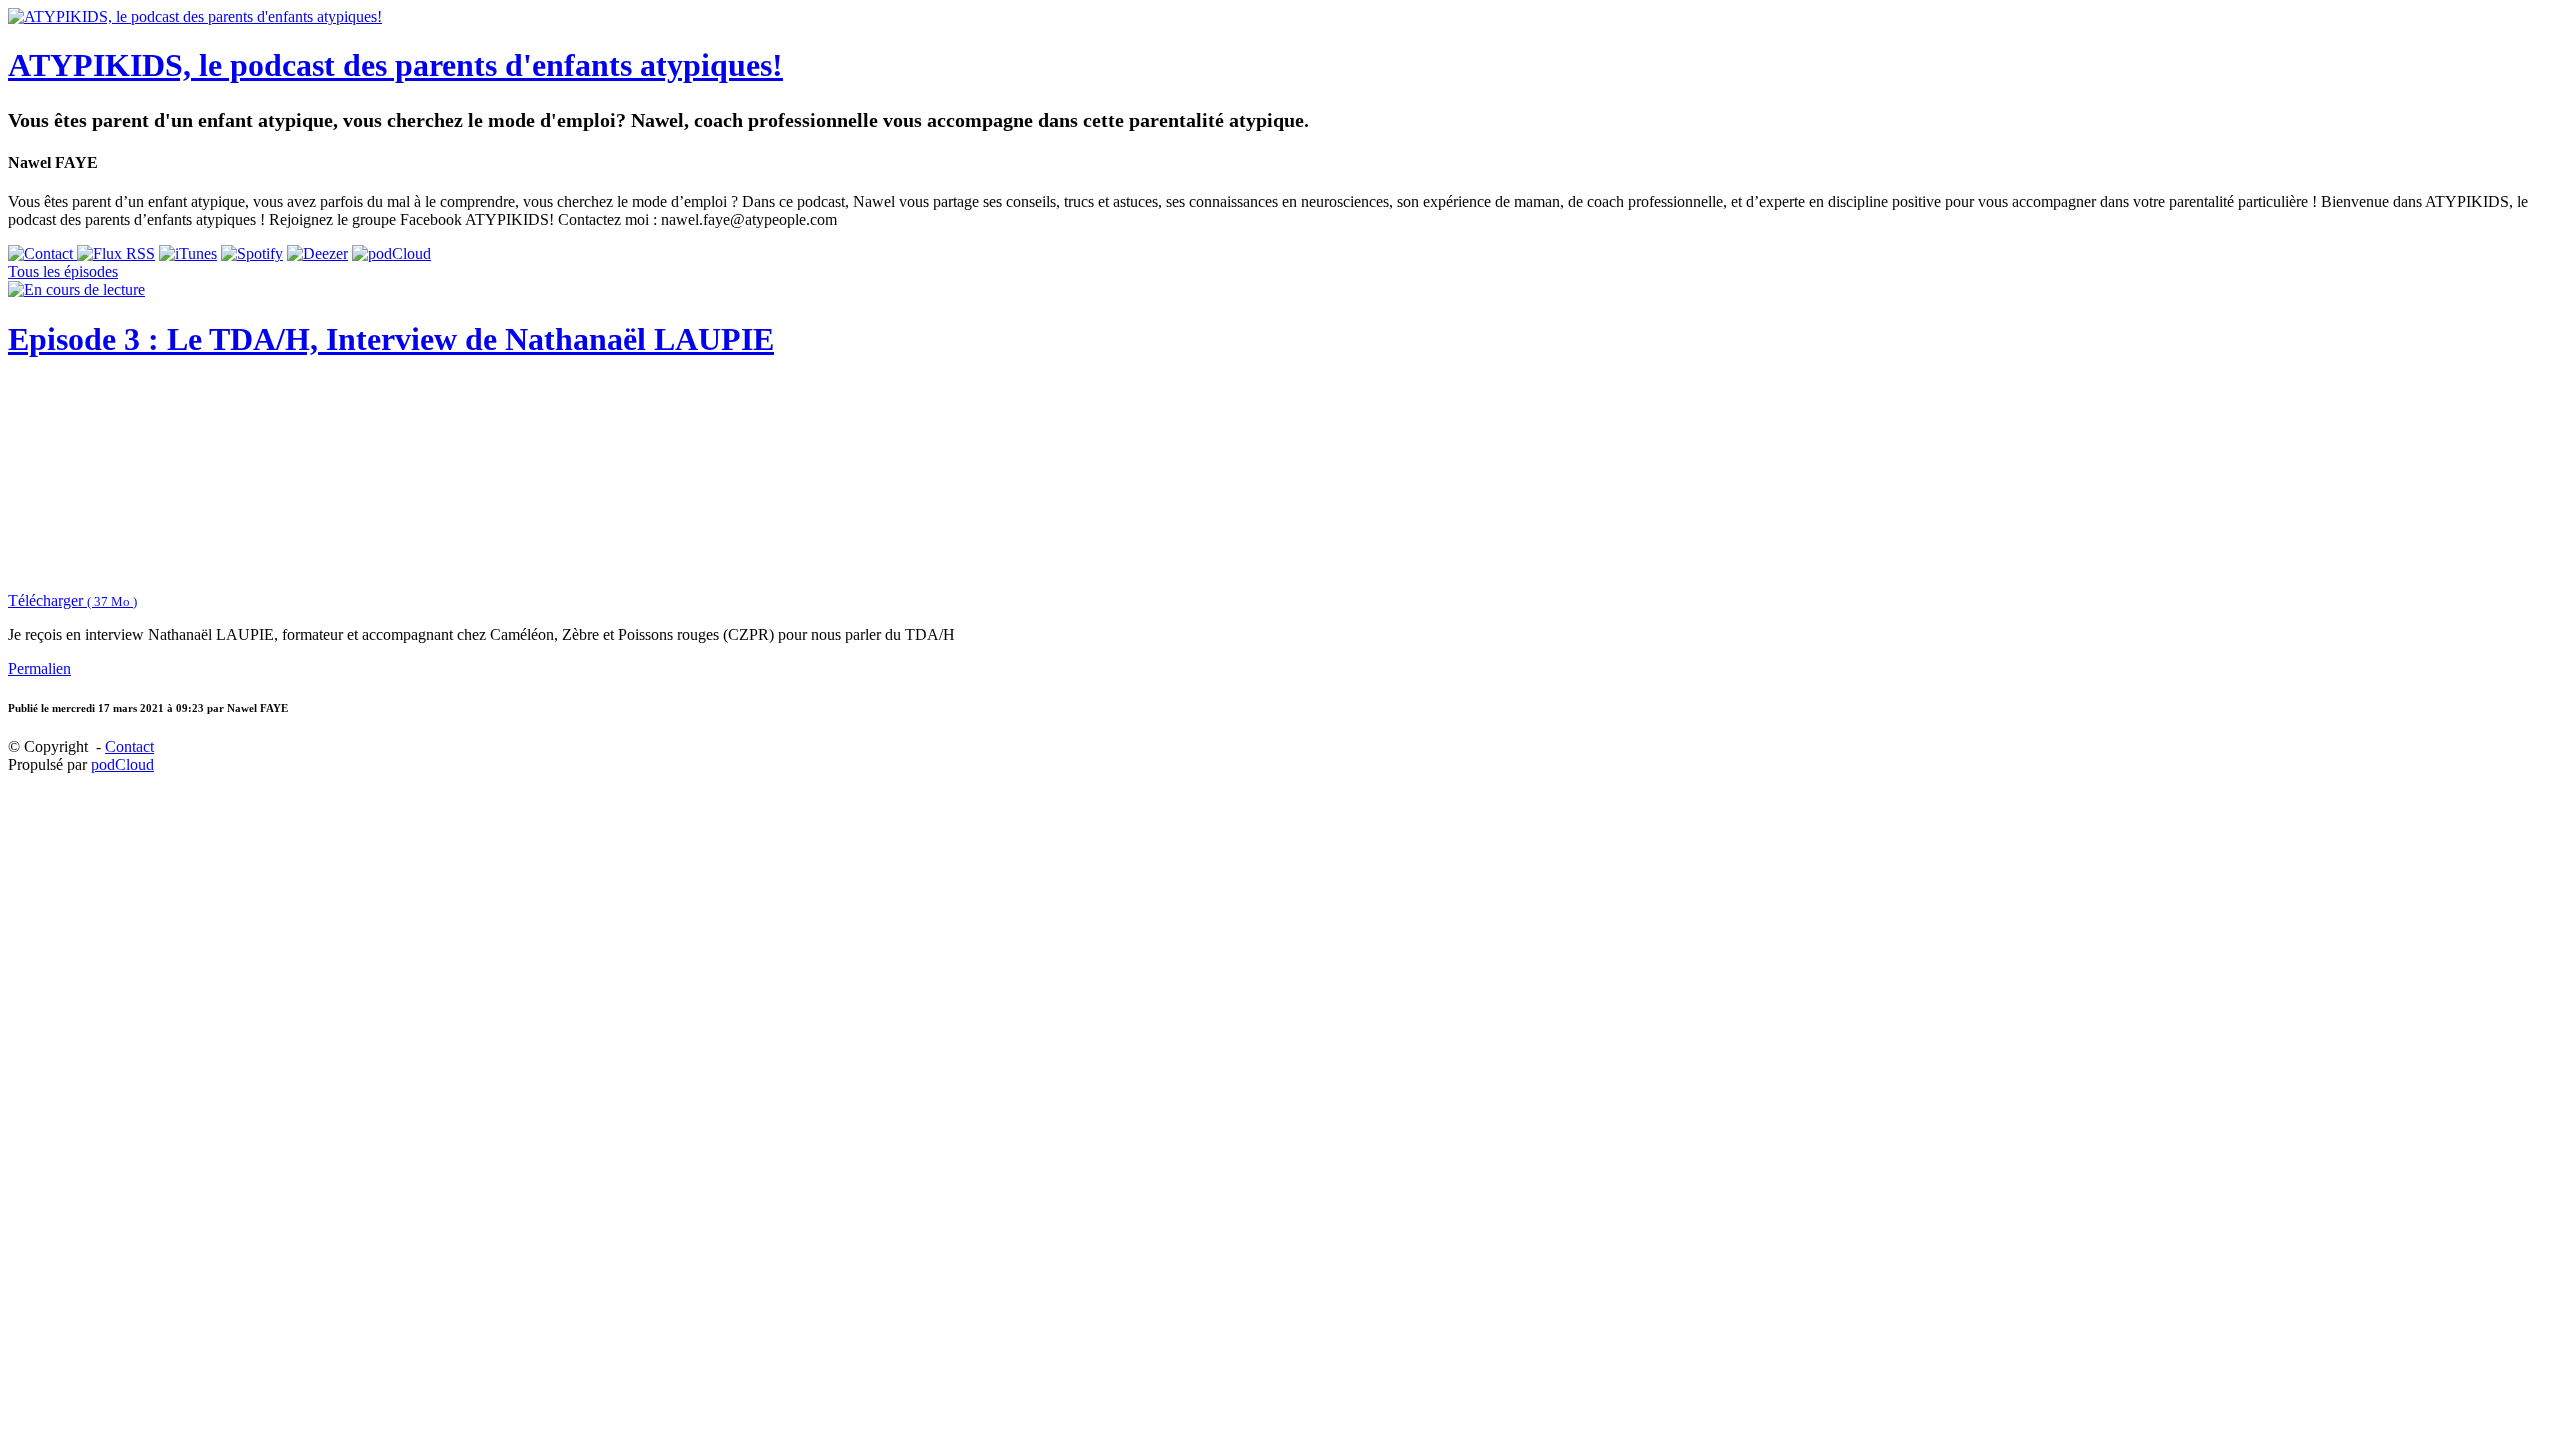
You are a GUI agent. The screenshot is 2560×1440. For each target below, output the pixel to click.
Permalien (39, 668)
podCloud (122, 764)
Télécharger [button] (72, 600)
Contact (129, 746)
